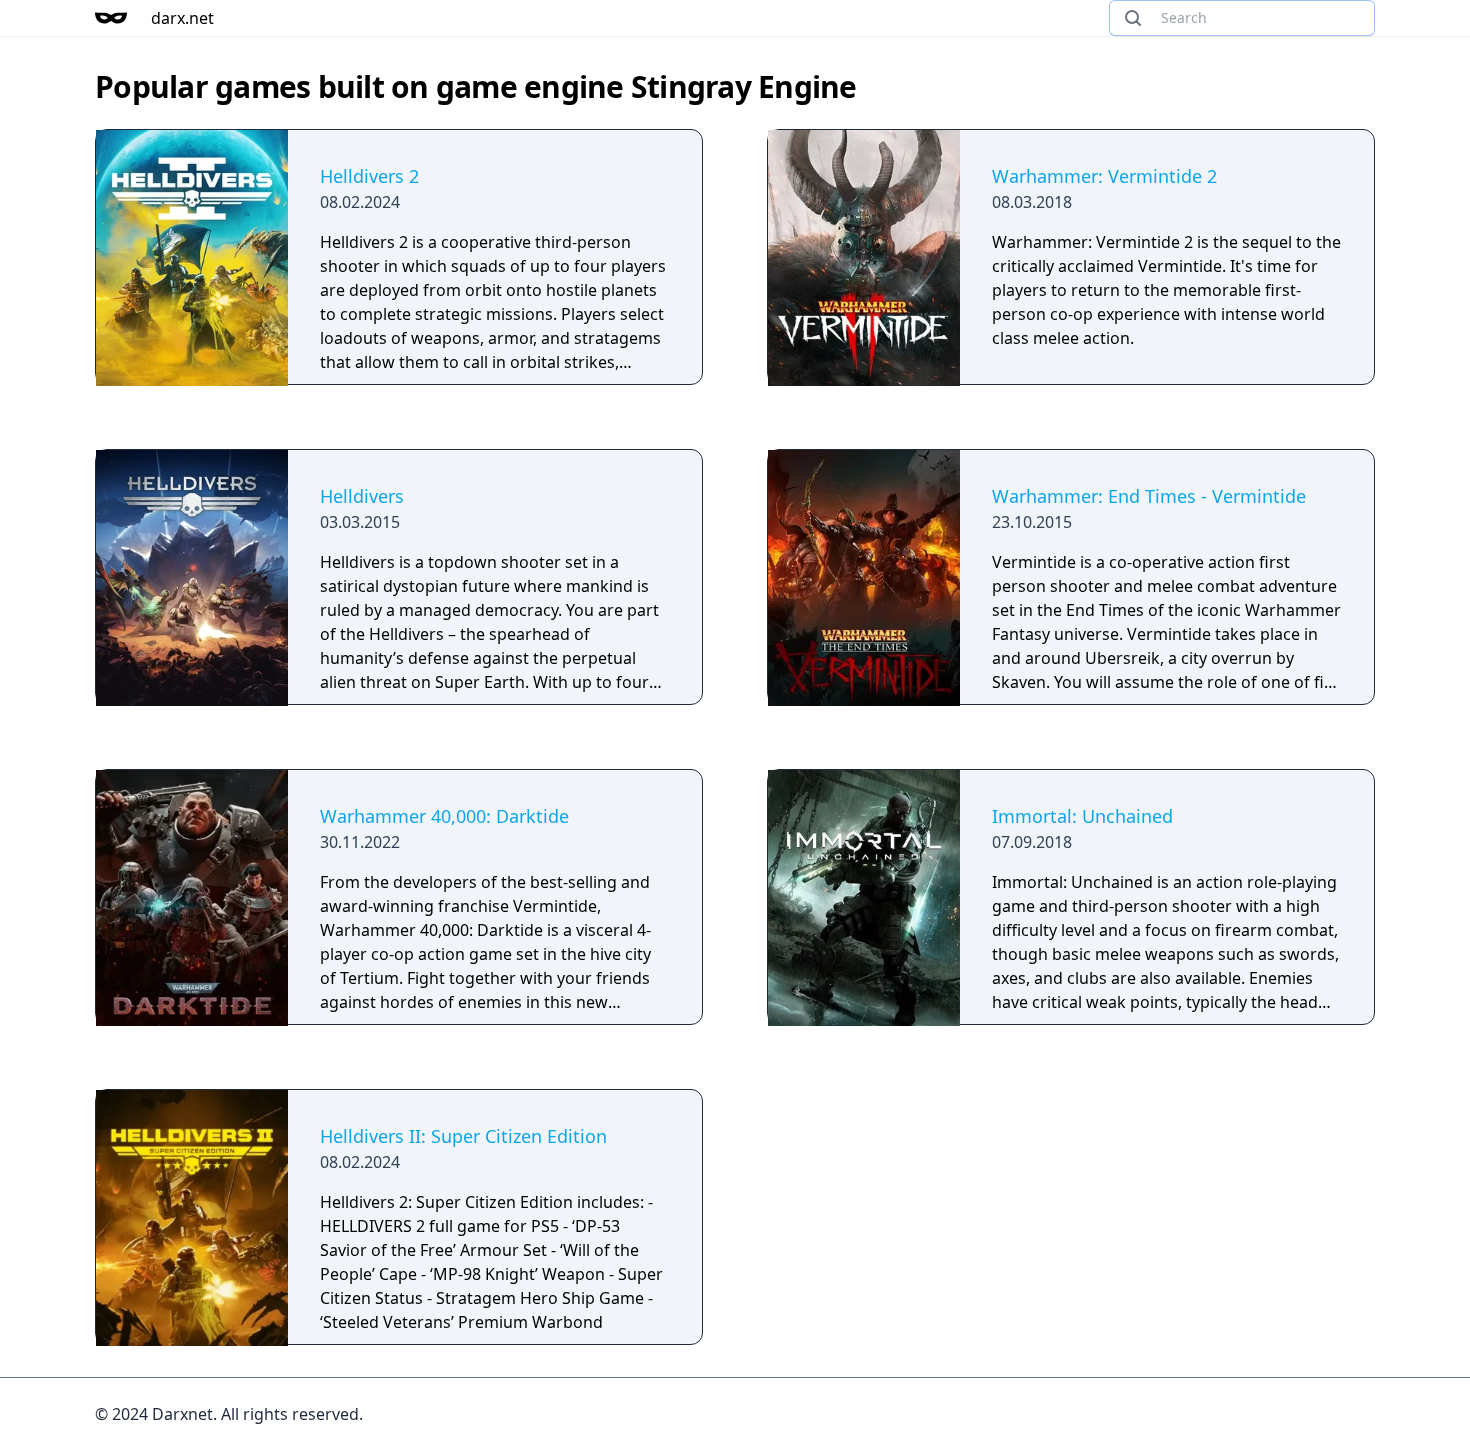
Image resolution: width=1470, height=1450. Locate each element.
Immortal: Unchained (1082, 816)
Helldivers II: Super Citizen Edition (463, 1136)
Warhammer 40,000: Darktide (444, 816)
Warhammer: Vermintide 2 (1104, 176)
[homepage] (111, 18)
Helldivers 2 (369, 176)
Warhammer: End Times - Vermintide (1149, 496)
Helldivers (362, 496)
